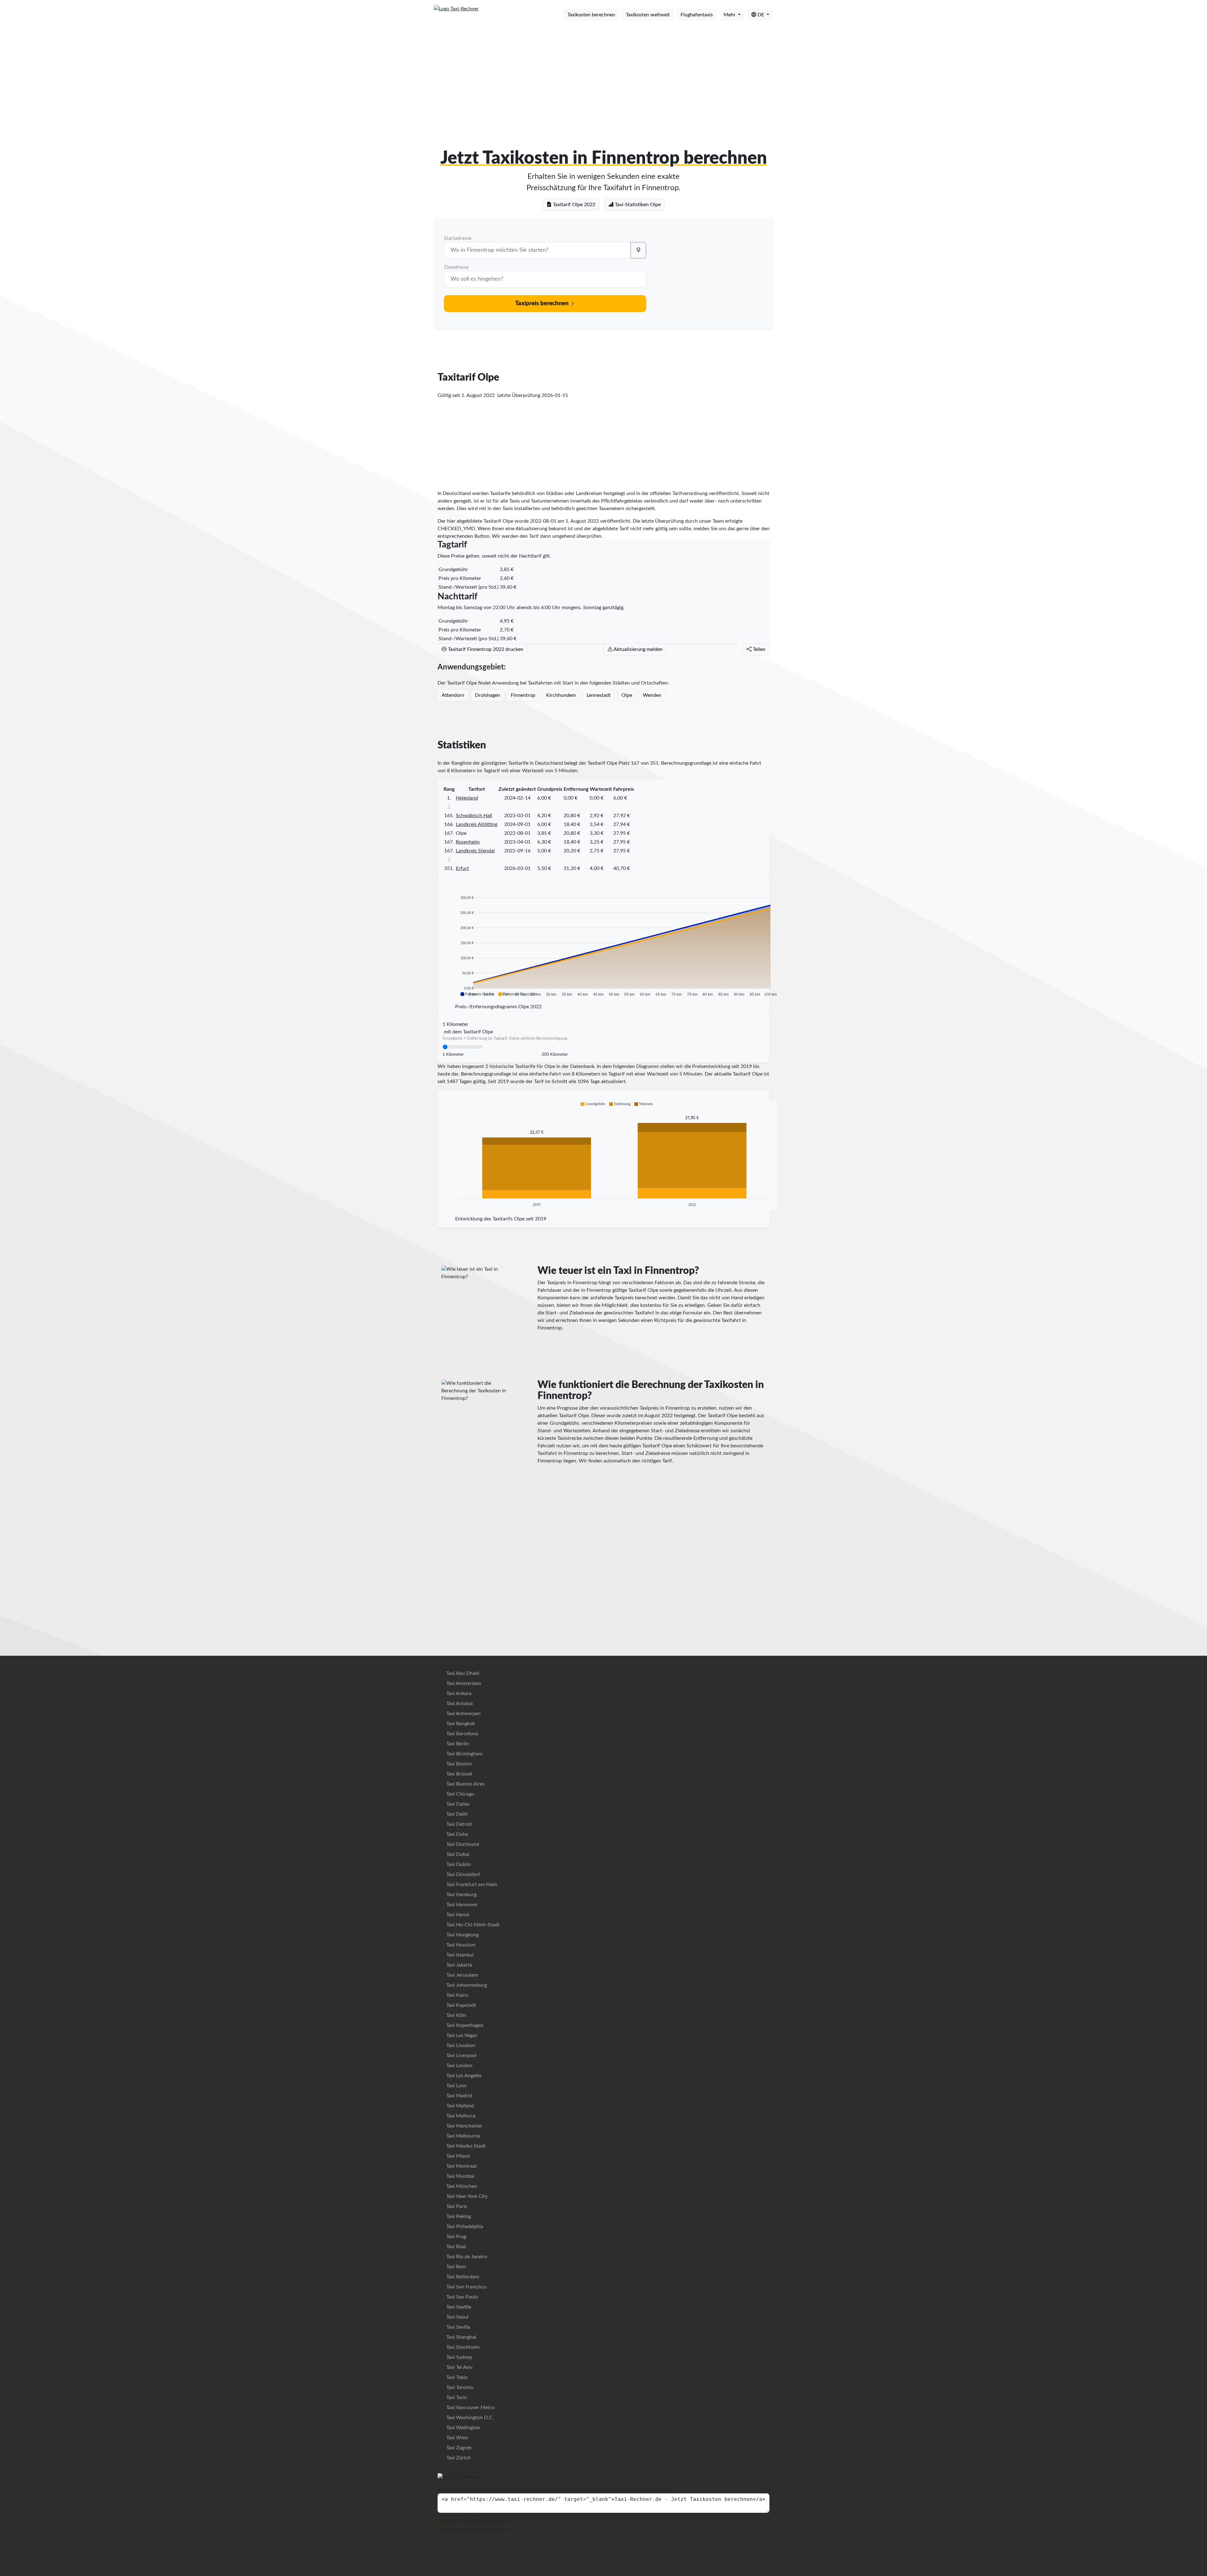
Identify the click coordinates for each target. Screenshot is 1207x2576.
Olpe (627, 695)
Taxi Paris (456, 2206)
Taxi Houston (460, 1945)
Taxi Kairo (457, 1995)
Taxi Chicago (460, 1794)
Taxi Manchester (464, 2126)
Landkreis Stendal (475, 851)
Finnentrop (523, 695)
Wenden (652, 695)
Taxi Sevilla (458, 2327)
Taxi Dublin (458, 1864)
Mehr (730, 15)
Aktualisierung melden (638, 649)
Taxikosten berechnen (591, 15)
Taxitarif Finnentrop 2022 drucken (485, 649)
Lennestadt (599, 695)
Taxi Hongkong (462, 1935)
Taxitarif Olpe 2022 (573, 205)
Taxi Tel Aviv (459, 2367)
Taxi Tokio (456, 2377)
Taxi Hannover (461, 1905)
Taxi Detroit (459, 1824)
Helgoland (467, 798)
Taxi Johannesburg (466, 1985)
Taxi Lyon (456, 2086)
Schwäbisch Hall (474, 816)
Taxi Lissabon (460, 2045)
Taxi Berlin (457, 1744)
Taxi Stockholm (462, 2347)
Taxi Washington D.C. (469, 2418)
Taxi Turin (456, 2397)
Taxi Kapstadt (461, 2005)
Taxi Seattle (458, 2307)
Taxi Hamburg (461, 1895)
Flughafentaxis (697, 15)
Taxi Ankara (458, 1693)
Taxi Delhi (456, 1814)
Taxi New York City (466, 2196)
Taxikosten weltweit (648, 15)
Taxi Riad (455, 2247)
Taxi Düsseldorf (463, 1874)
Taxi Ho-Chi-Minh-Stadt (472, 1925)
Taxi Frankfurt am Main (471, 1885)
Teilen (758, 649)
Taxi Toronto (459, 2387)
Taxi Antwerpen (463, 1714)
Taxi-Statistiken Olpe (637, 205)
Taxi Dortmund (462, 1844)
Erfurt (462, 868)
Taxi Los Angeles (463, 2076)
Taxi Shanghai (461, 2337)
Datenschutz (496, 2529)
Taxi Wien (457, 2438)
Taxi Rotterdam (462, 2277)
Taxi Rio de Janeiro (466, 2257)
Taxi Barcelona (462, 1734)
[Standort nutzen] (638, 250)
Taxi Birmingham (464, 1754)
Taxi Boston (458, 1764)
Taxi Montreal (461, 2166)
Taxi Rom (455, 2267)
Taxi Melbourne (463, 2136)
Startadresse (458, 238)
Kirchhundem (561, 695)
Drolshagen (488, 695)
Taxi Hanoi (457, 1915)
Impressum (449, 2529)
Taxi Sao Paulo (462, 2297)
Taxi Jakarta (459, 1965)
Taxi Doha (457, 1834)
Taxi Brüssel (459, 1774)
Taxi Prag (456, 2237)
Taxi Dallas (457, 1804)
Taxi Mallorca (460, 2116)
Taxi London (459, 2066)
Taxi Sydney (459, 2357)
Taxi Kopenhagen (464, 2025)
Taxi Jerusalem (462, 1975)
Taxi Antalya (459, 1704)
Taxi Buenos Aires (465, 1784)
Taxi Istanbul (459, 1955)
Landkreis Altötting (477, 824)
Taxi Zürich (458, 2458)
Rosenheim (468, 842)
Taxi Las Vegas (461, 2035)
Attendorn (453, 695)
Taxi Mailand (460, 2106)
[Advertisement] (603, 75)
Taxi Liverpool (461, 2056)
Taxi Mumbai (460, 2176)
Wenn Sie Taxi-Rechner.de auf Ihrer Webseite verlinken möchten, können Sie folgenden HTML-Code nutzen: (556, 2490)
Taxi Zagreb (458, 2448)
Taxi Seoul (457, 2317)
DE (761, 15)
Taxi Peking (458, 2216)
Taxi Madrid (459, 2096)
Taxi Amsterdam (463, 1683)
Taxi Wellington (463, 2428)
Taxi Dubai (457, 1854)
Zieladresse (456, 267)
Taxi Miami (457, 2156)
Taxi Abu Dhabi (462, 1673)
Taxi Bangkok (460, 1724)
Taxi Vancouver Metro (470, 2408)
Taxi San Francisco (466, 2287)
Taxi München (461, 2186)
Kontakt (471, 2529)
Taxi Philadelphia (464, 2226)
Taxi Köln (456, 2015)
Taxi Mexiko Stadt (465, 2146)
